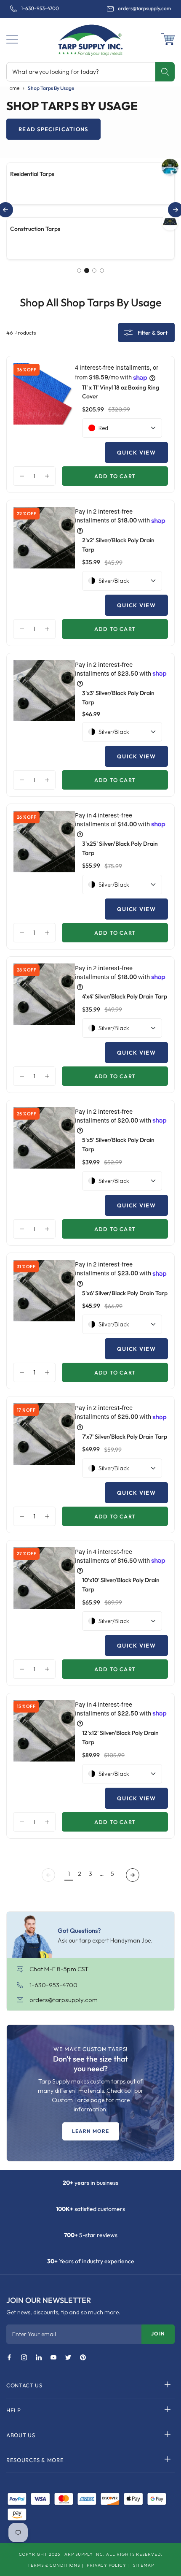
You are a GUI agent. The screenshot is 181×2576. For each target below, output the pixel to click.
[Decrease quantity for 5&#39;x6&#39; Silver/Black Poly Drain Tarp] (20, 1372)
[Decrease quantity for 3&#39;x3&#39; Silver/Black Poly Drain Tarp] (20, 780)
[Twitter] (68, 2358)
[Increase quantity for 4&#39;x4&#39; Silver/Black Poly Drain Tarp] (49, 1076)
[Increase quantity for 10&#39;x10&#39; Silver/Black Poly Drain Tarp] (49, 1669)
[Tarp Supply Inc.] (90, 38)
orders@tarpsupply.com (144, 8)
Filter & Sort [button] (153, 333)
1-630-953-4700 (40, 8)
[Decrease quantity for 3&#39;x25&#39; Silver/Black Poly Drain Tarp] (20, 933)
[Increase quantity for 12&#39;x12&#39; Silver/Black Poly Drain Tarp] (49, 1822)
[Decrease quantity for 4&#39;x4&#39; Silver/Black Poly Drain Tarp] (20, 1076)
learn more (91, 2131)
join (158, 2334)
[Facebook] (9, 2358)
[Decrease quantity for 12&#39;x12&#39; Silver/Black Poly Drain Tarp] (20, 1822)
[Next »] (133, 1875)
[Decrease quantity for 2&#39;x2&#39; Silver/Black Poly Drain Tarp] (20, 629)
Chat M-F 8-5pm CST (59, 1969)
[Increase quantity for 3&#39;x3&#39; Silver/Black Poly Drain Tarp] (49, 780)
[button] (12, 39)
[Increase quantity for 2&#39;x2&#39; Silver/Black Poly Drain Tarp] (49, 629)
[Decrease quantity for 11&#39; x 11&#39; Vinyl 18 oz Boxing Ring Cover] (20, 476)
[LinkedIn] (39, 2358)
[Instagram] (24, 2358)
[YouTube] (53, 2358)
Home (13, 88)
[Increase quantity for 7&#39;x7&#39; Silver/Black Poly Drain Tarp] (49, 1516)
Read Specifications (53, 129)
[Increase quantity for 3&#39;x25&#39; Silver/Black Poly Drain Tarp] (49, 933)
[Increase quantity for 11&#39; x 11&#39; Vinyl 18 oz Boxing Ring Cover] (49, 476)
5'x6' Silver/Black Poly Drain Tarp (125, 1293)
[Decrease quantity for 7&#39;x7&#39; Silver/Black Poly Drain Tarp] (20, 1516)
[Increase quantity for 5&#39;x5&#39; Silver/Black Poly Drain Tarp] (49, 1229)
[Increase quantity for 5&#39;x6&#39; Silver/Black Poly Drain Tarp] (49, 1372)
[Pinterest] (83, 2358)
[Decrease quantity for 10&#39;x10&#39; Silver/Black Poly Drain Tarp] (20, 1669)
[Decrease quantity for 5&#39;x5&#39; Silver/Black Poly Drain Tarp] (20, 1229)
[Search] (165, 72)
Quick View (136, 452)
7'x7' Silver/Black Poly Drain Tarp (125, 1437)
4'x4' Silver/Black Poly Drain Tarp (125, 996)
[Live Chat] (23, 1970)
